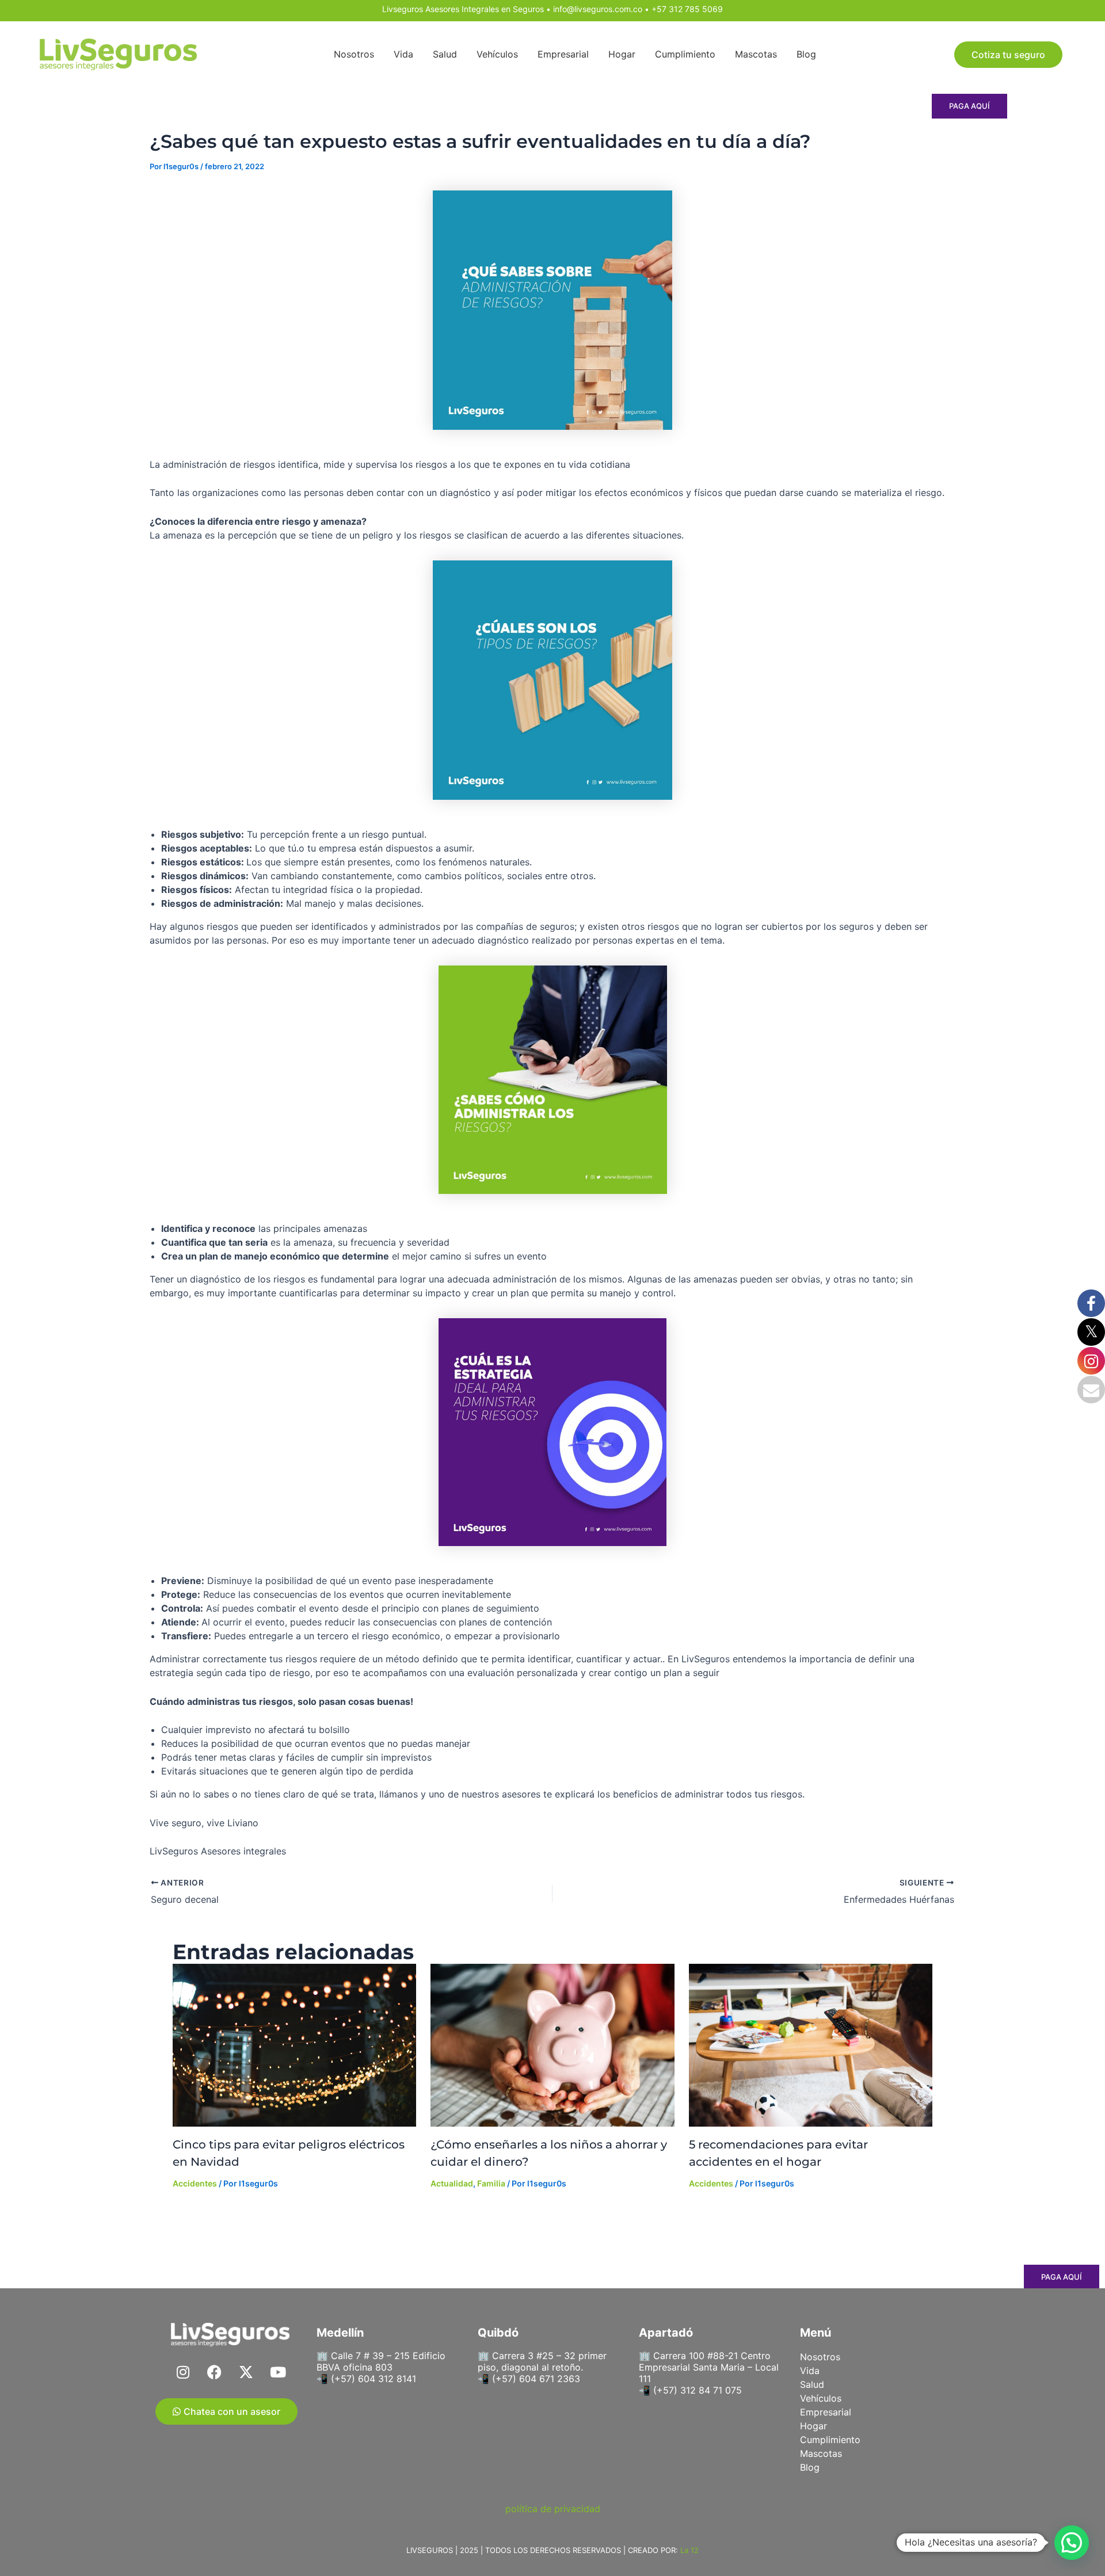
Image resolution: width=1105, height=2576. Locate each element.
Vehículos (497, 54)
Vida (403, 54)
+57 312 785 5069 (687, 9)
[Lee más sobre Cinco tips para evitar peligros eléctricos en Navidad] (294, 2045)
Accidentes (195, 2183)
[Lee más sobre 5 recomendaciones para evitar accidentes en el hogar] (811, 2045)
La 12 (689, 2550)
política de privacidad (553, 2509)
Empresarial (563, 54)
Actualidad (452, 2183)
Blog (806, 54)
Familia (491, 2183)
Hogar (622, 54)
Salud (445, 54)
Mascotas (756, 54)
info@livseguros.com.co (598, 9)
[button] (1072, 2543)
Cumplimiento (685, 54)
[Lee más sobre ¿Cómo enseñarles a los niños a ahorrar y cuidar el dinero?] (552, 2045)
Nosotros (354, 54)
